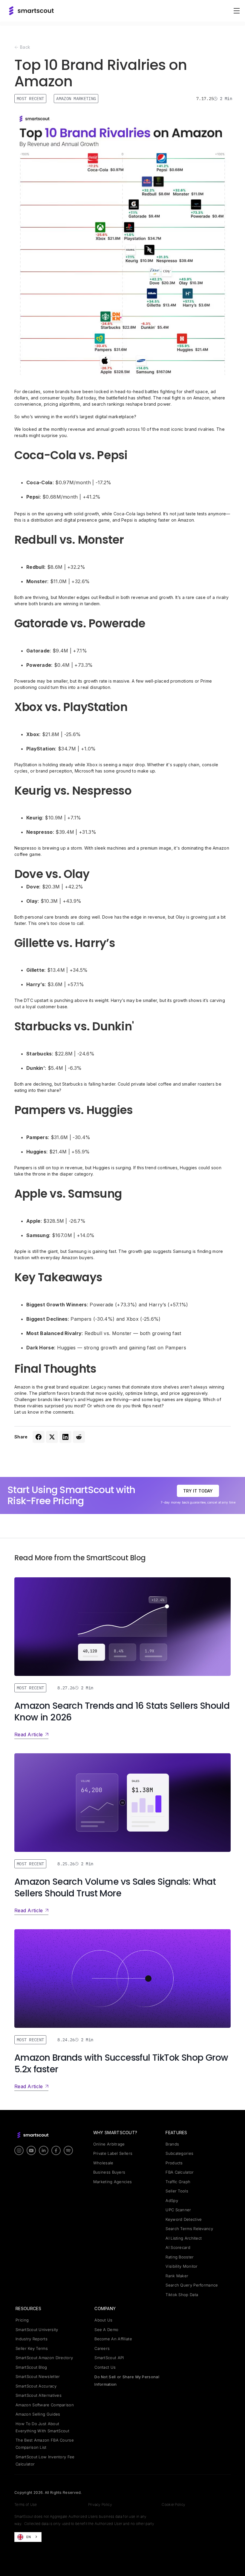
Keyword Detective (184, 2219)
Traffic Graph (178, 2182)
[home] (31, 11)
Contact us (105, 2367)
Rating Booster (180, 2257)
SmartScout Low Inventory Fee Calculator (45, 2460)
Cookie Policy (173, 2504)
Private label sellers (113, 2153)
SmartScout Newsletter (38, 2376)
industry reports (32, 2339)
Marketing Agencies (112, 2182)
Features (176, 2133)
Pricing (22, 2320)
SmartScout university (37, 2330)
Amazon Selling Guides (38, 2414)
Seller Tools (177, 2191)
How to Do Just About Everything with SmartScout (42, 2427)
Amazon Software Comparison (45, 2405)
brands (172, 2144)
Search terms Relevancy (189, 2229)
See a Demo (106, 2330)
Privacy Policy (100, 2504)
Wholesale (103, 2163)
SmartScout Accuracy (36, 2386)
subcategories (179, 2153)
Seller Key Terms (32, 2348)
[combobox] (28, 2537)
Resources (28, 2308)
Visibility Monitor (182, 2266)
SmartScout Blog (31, 2367)
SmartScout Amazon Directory (44, 2358)
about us (103, 2320)
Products (174, 2163)
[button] (235, 11)
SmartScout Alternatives (39, 2395)
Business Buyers (109, 2172)
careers (102, 2348)
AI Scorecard (178, 2247)
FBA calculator (180, 2172)
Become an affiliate (113, 2339)
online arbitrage (109, 2144)
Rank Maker (177, 2276)
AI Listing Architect (184, 2238)
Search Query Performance (192, 2285)
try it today (198, 1491)
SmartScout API (109, 2358)
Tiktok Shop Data (182, 2295)
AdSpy (172, 2200)
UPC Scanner (178, 2210)
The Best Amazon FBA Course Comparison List (45, 2444)
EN (29, 2537)
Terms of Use (26, 2504)
